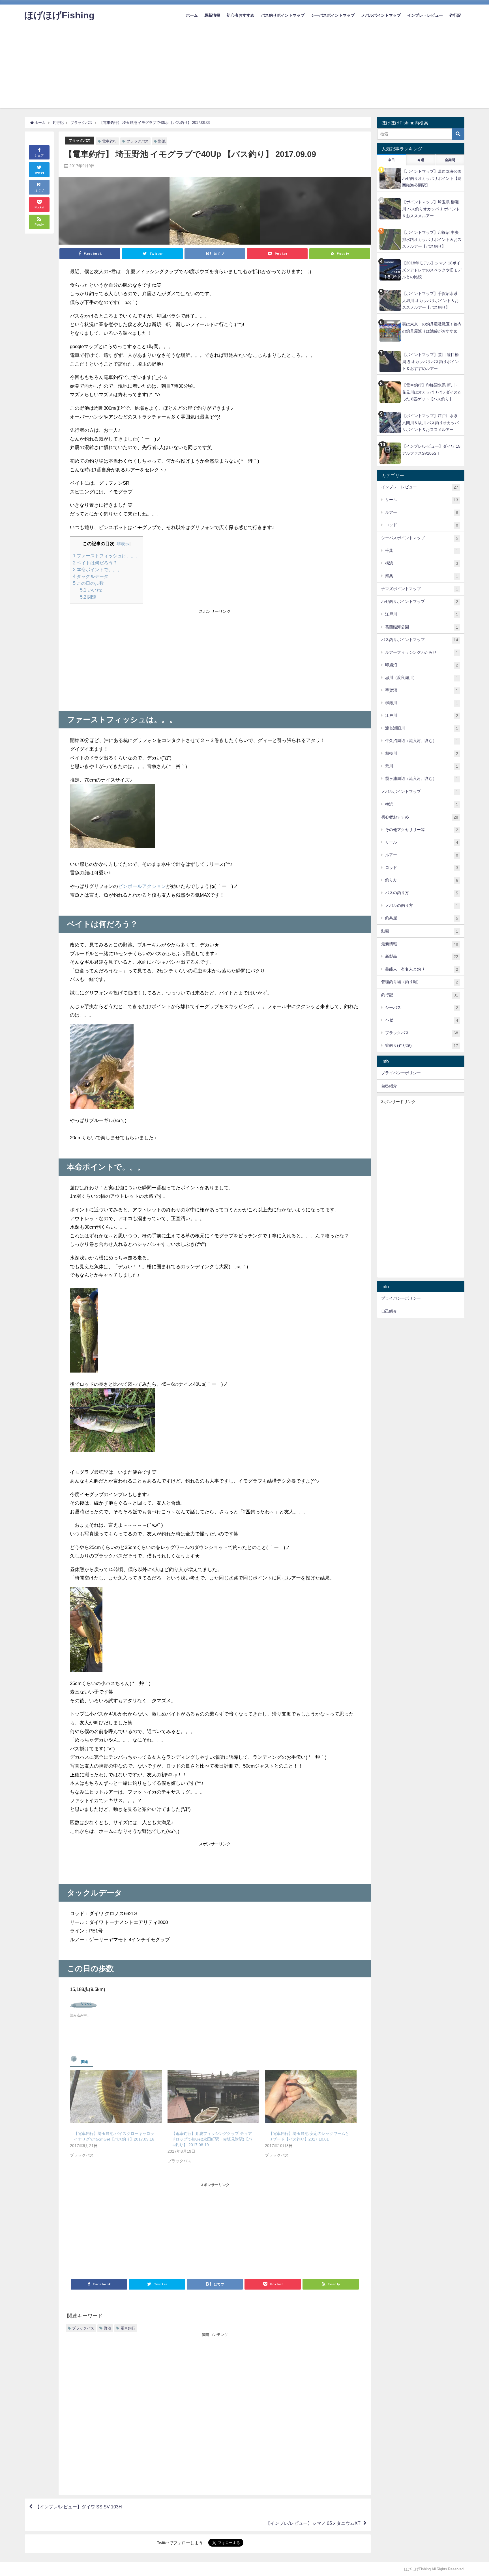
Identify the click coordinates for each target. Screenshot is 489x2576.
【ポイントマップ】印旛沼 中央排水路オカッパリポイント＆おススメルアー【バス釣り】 (432, 239)
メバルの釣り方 (422, 906)
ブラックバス (80, 140)
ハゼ (422, 1020)
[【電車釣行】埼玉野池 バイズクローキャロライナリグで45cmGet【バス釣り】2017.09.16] (116, 2096)
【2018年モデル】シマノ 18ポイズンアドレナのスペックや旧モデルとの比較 (432, 270)
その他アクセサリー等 (422, 830)
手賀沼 (422, 690)
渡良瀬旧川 (422, 728)
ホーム (192, 15)
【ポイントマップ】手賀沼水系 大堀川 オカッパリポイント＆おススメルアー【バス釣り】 (430, 300)
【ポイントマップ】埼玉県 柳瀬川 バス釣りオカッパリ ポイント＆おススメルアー (431, 209)
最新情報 (212, 15)
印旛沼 (422, 665)
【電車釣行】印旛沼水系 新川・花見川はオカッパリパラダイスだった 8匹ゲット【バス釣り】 (432, 392)
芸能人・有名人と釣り (422, 969)
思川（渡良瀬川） (422, 678)
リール (422, 500)
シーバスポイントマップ (333, 15)
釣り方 (422, 880)
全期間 (450, 160)
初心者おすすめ (241, 15)
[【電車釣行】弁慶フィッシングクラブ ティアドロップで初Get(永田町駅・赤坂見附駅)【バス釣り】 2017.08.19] (213, 2096)
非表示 (123, 544)
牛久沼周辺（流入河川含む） (422, 741)
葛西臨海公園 (422, 627)
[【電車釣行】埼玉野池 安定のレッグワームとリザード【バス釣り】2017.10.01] (311, 2096)
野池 (162, 141)
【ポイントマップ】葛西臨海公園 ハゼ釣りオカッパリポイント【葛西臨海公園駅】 (432, 178)
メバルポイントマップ (381, 15)
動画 (420, 931)
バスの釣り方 (422, 893)
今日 (391, 160)
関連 (88, 597)
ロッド (422, 525)
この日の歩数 (88, 583)
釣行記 (455, 15)
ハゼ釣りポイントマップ (420, 602)
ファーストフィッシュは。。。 (107, 556)
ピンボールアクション (142, 886)
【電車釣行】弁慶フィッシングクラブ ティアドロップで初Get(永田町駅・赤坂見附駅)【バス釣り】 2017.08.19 (212, 2139)
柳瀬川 (422, 703)
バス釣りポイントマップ (283, 15)
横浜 (422, 563)
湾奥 (422, 576)
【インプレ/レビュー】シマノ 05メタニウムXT (313, 2523)
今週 (421, 160)
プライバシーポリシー (401, 1073)
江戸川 (422, 614)
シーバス (422, 1008)
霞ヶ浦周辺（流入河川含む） (422, 779)
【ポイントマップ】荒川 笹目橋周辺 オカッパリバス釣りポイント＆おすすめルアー (430, 362)
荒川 (422, 766)
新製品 (422, 956)
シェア (39, 156)
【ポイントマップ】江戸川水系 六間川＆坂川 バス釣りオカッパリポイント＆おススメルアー (430, 423)
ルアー (422, 513)
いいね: (91, 590)
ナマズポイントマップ (420, 589)
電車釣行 (110, 141)
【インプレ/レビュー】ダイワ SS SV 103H (79, 2507)
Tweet (39, 173)
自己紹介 (389, 1086)
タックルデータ (91, 576)
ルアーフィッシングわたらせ (422, 652)
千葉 (422, 551)
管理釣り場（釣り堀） (420, 982)
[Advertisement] (244, 69)
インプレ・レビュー (425, 15)
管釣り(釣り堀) (422, 1046)
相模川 (422, 753)
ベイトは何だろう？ (95, 563)
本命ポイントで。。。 (97, 569)
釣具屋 (422, 918)
